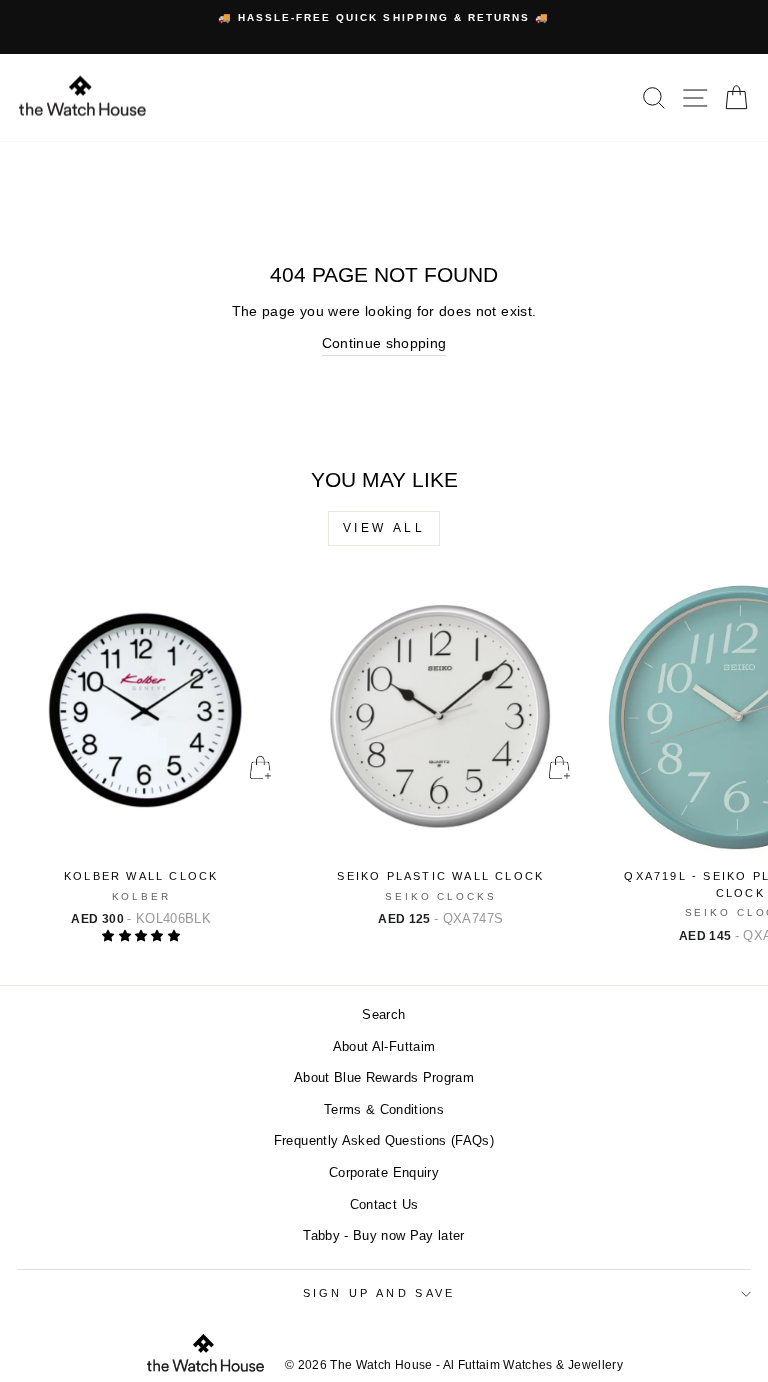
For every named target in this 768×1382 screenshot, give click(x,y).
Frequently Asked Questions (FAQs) (384, 1140)
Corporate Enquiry (384, 1172)
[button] (141, 936)
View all (384, 528)
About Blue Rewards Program (384, 1077)
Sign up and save (379, 1293)
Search (383, 1014)
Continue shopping (384, 343)
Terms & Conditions (384, 1109)
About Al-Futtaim (384, 1046)
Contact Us (384, 1204)
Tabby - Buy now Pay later (384, 1235)
